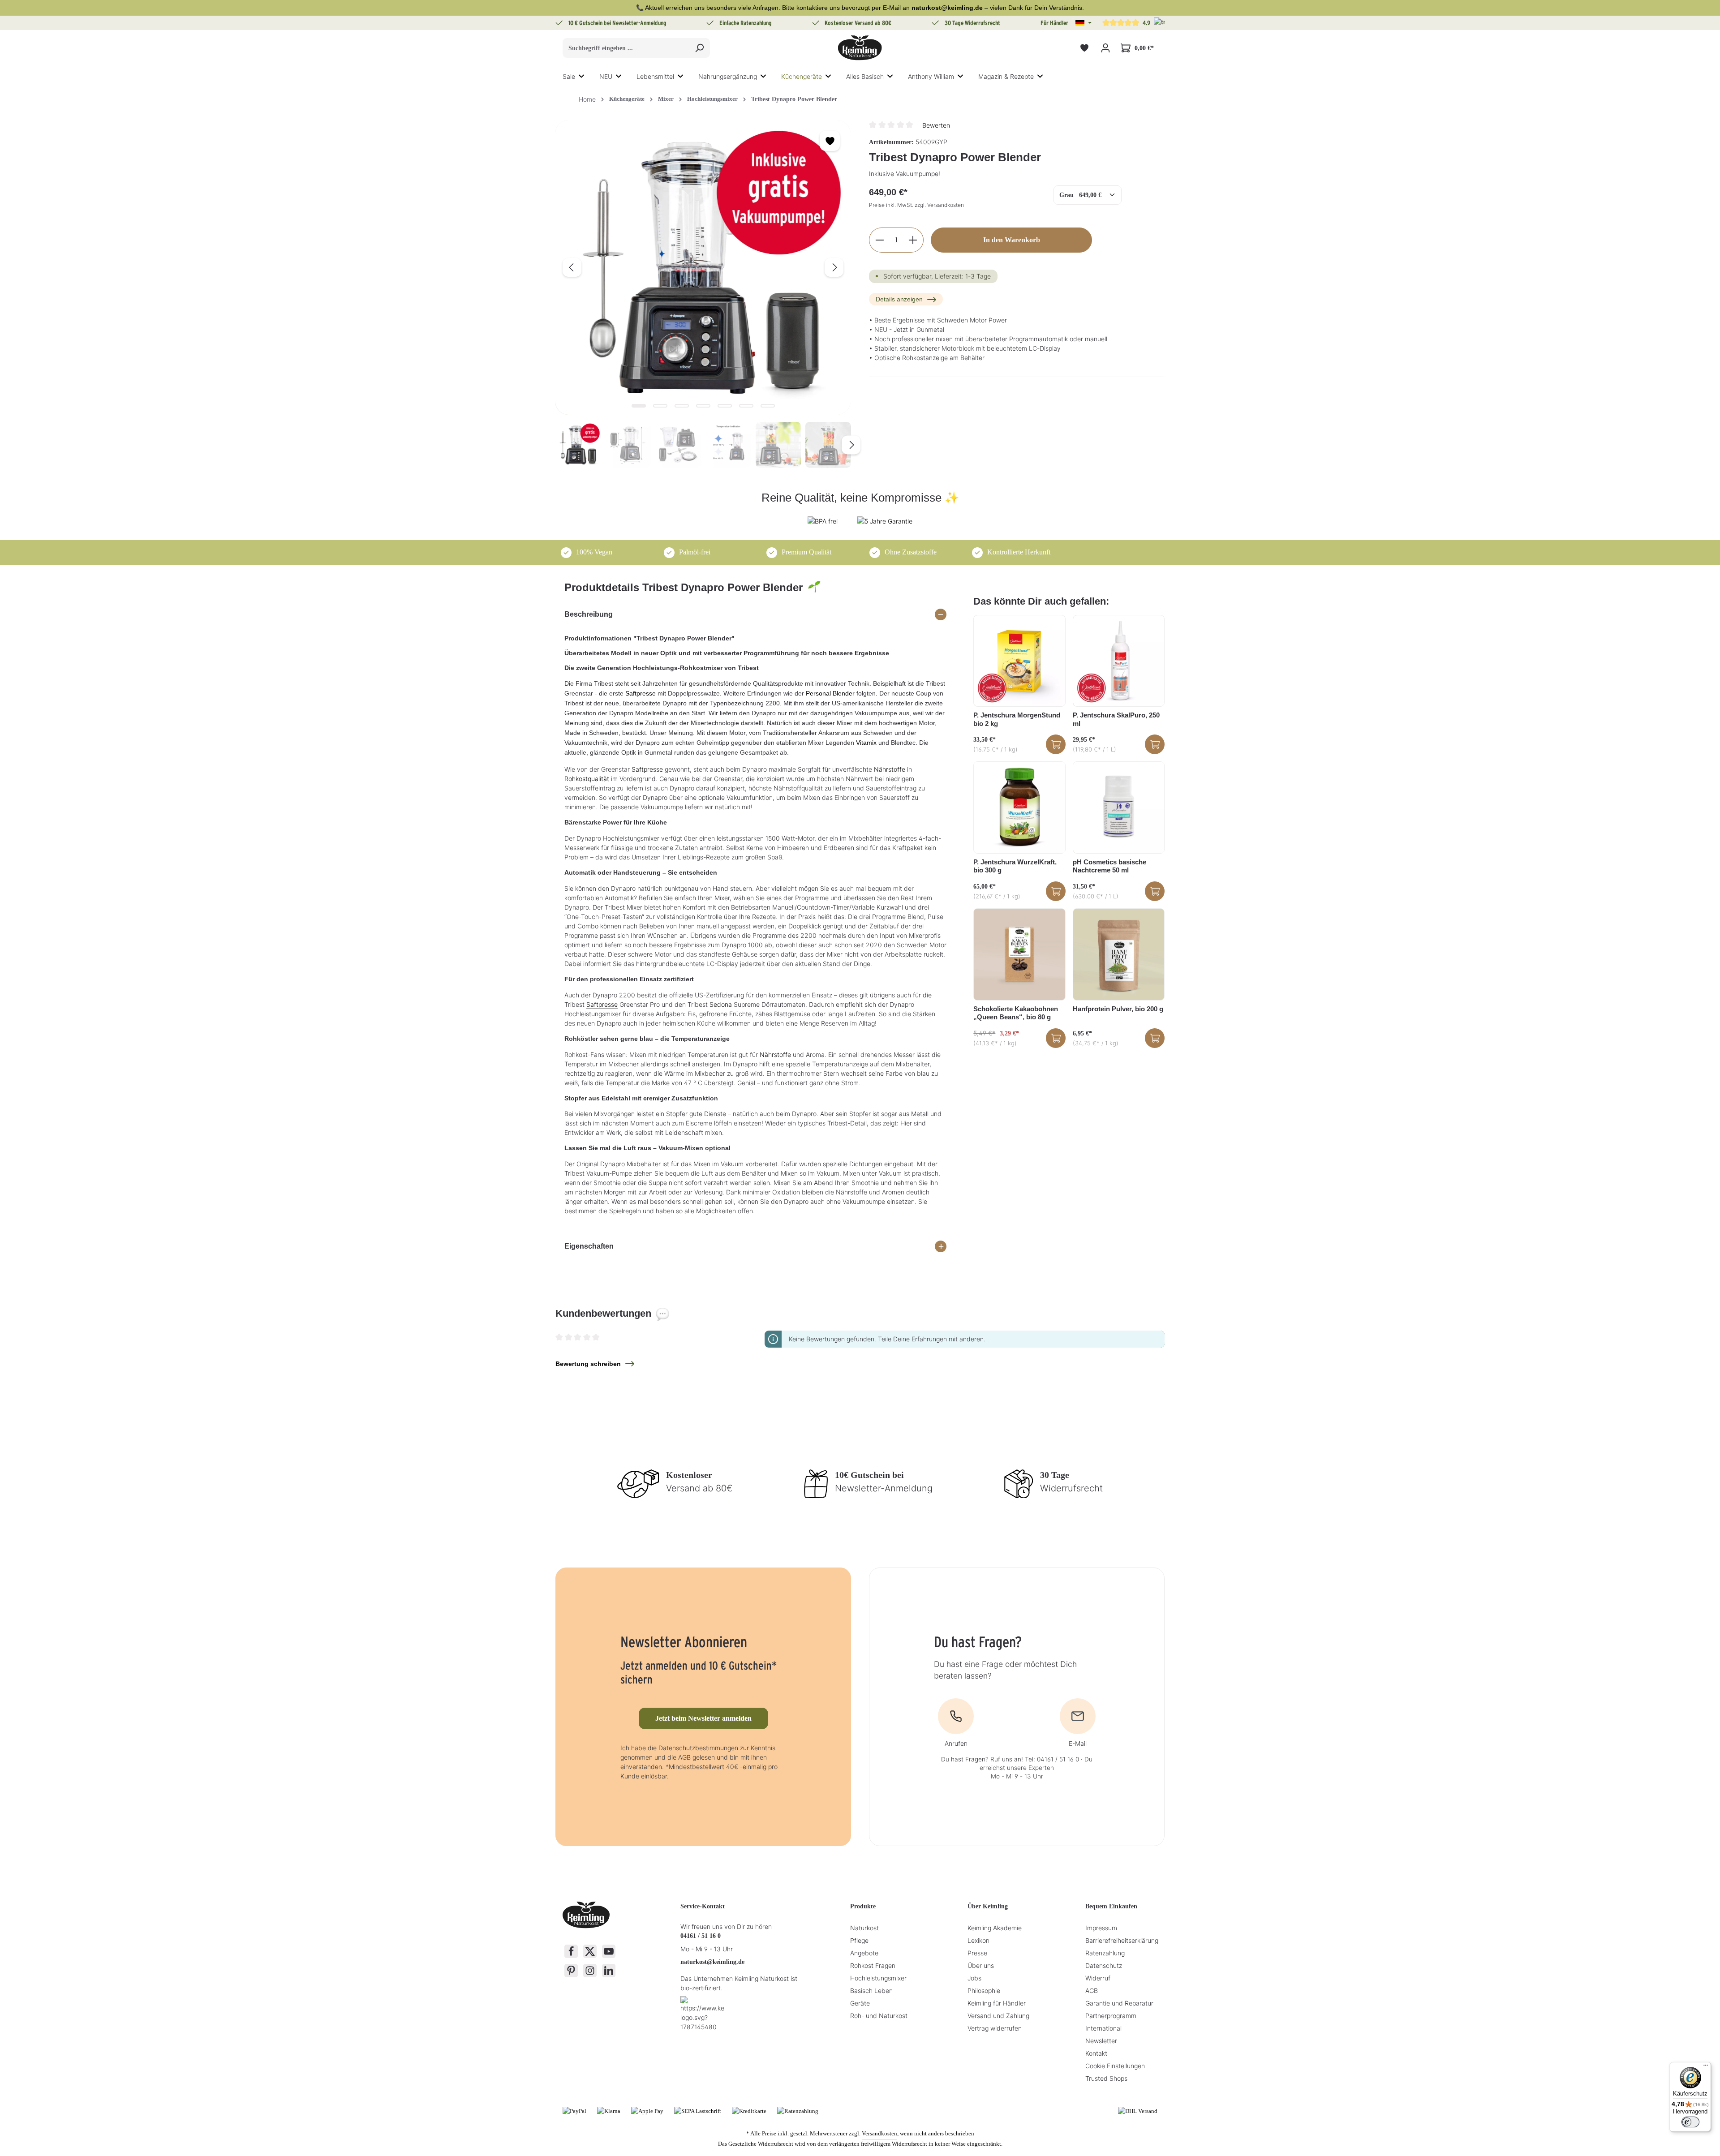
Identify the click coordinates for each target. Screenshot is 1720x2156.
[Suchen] (699, 48)
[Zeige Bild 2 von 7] (660, 406)
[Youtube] (609, 1951)
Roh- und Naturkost (879, 2016)
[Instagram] (590, 1971)
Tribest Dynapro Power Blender (794, 99)
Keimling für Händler (997, 2003)
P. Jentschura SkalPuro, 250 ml (1116, 719)
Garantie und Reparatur (1119, 2003)
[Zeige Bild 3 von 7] (682, 406)
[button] (1084, 23)
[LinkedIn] (609, 1971)
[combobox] (626, 48)
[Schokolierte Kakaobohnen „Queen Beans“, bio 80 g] (1019, 954)
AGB (1092, 1991)
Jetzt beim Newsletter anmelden (703, 1718)
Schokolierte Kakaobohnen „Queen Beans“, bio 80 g (1016, 1013)
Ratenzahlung (1105, 1953)
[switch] (1690, 2122)
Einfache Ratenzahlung (746, 23)
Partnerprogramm (1111, 2016)
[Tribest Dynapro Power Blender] (703, 267)
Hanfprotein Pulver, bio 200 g (1118, 1009)
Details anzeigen (899, 299)
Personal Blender (830, 693)
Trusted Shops (1106, 2078)
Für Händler (1054, 23)
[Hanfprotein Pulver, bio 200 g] (1119, 954)
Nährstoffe (890, 769)
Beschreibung (589, 614)
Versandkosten (879, 2133)
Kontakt (1096, 2053)
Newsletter (1101, 2041)
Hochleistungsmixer (878, 1978)
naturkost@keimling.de (712, 1962)
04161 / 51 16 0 (701, 1936)
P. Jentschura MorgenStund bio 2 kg (1017, 719)
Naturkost (864, 1928)
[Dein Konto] (1105, 48)
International (1103, 2028)
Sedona (721, 1004)
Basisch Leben (871, 1991)
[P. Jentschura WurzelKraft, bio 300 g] (1019, 807)
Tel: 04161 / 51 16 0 (1052, 1759)
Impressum (1101, 1928)
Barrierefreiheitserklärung (1122, 1940)
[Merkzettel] (1084, 48)
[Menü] (1706, 2067)
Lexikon (978, 1940)
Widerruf (1098, 1978)
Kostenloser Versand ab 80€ (858, 23)
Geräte (860, 2003)
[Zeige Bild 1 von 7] (639, 406)
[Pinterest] (571, 1971)
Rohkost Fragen (873, 1965)
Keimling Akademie (995, 1928)
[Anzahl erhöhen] (913, 240)
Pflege (859, 1940)
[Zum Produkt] (1056, 744)
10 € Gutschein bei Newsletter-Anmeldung (617, 23)
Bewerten (936, 125)
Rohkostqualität (587, 779)
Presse (977, 1953)
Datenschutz (1104, 1965)
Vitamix (866, 743)
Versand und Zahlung (998, 2016)
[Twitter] (590, 1951)
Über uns (981, 1965)
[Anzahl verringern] (879, 240)
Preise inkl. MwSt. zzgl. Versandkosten (916, 205)
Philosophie (984, 1991)
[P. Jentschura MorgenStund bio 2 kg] (1019, 661)
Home (587, 99)
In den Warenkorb (1012, 240)
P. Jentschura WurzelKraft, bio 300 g (1015, 866)
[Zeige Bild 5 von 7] (725, 406)
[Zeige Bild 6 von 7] (746, 406)
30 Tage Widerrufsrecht (972, 23)
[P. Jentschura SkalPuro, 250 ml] (1119, 661)
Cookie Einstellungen (1115, 2066)
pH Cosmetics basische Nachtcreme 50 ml (1109, 866)
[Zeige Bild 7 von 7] (768, 406)
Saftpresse (641, 693)
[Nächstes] (834, 267)
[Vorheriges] (572, 267)
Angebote (864, 1953)
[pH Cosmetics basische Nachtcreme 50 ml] (1119, 807)
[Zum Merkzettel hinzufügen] (830, 141)
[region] (703, 294)
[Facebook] (571, 1951)
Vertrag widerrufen (995, 2028)
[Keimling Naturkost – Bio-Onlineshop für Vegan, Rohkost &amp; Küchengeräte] (860, 48)
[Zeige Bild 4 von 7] (703, 406)
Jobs (974, 1978)
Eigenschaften (589, 1246)
